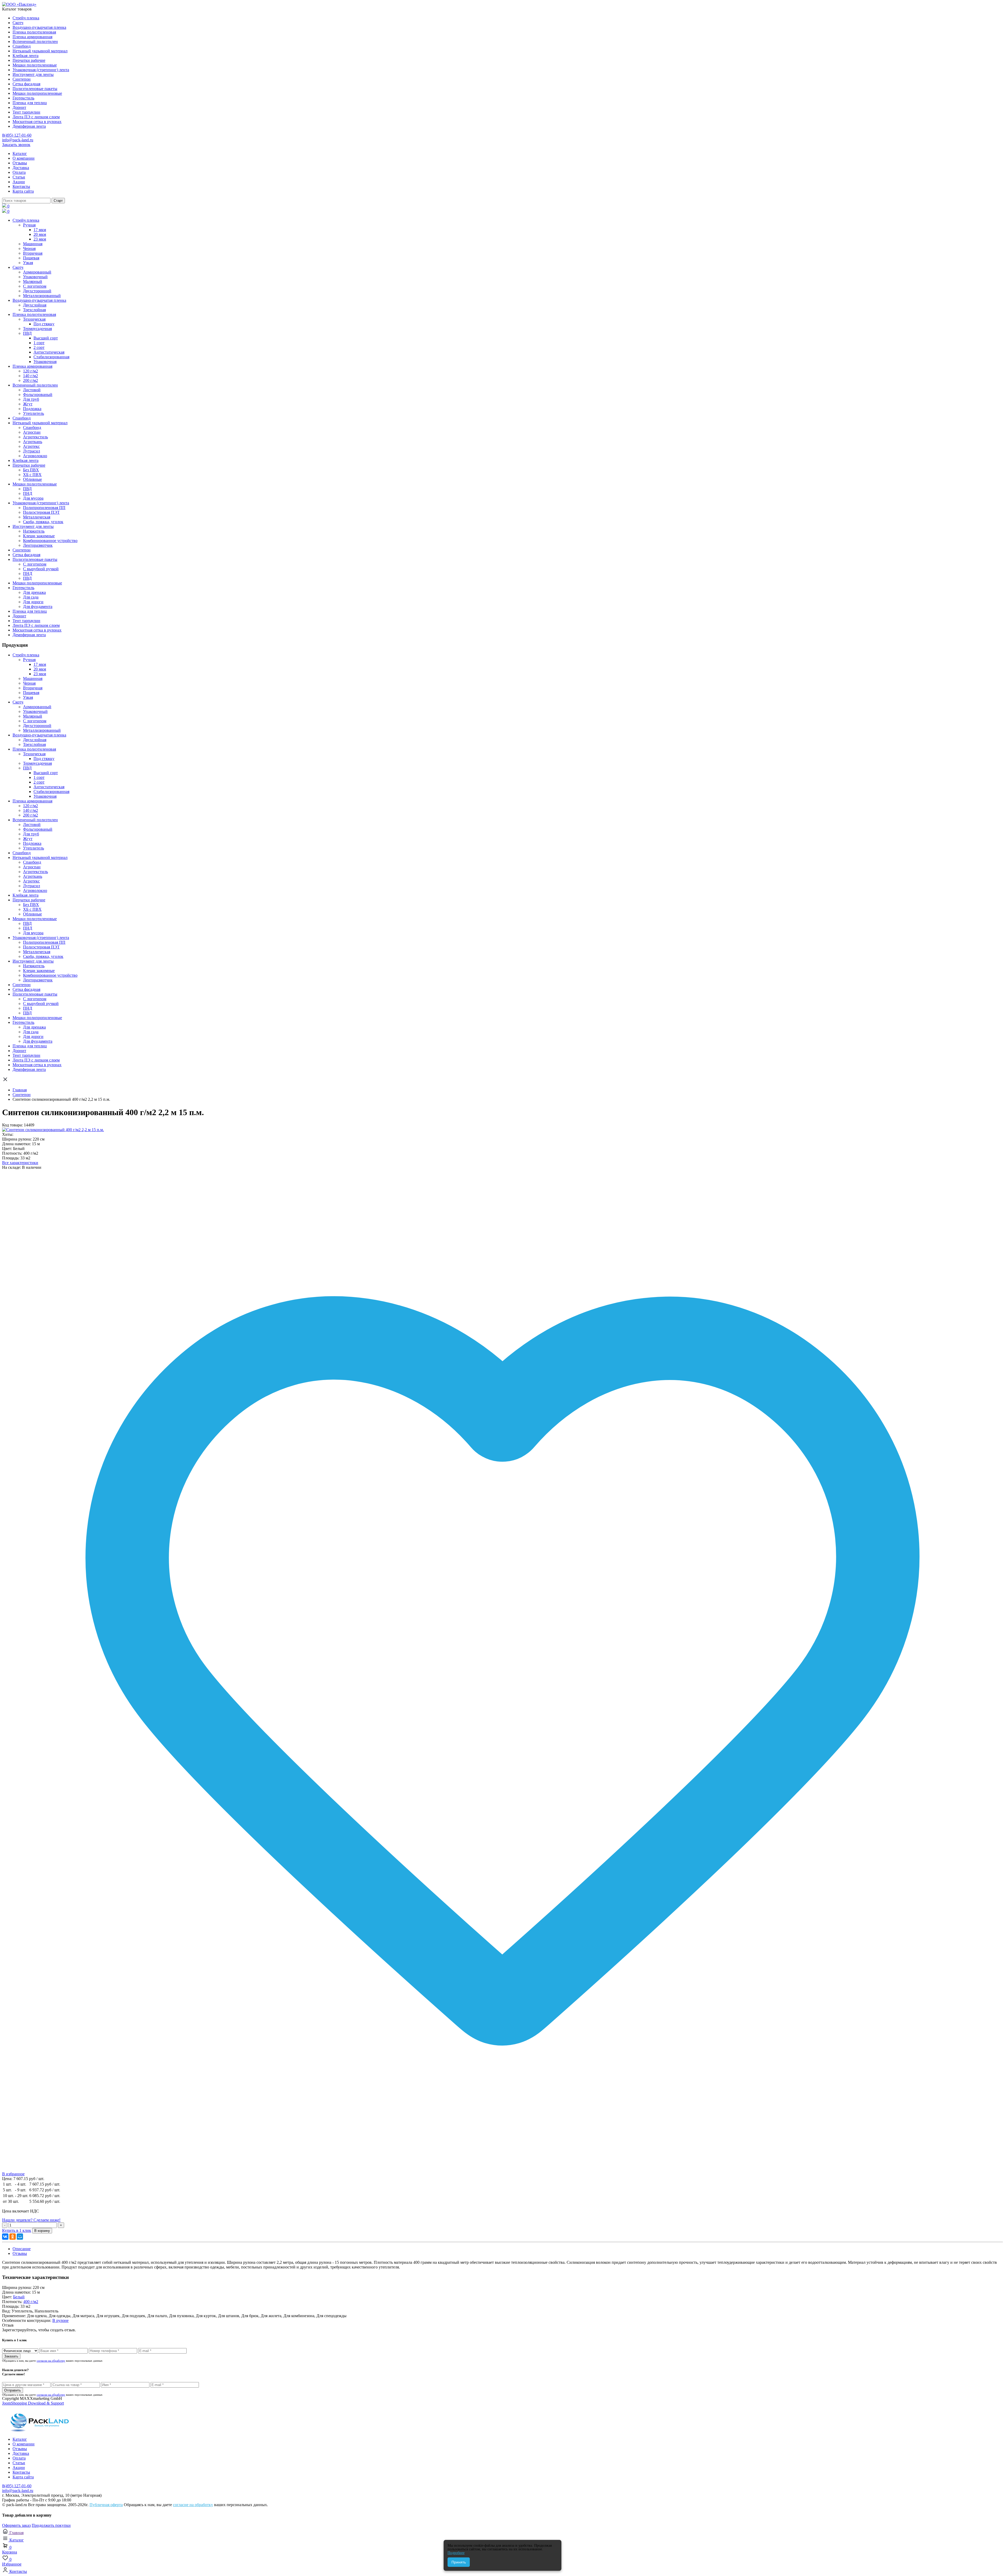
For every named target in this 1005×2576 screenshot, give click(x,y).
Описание (22, 2249)
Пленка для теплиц (30, 103)
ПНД (28, 493)
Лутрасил (32, 451)
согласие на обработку (51, 2361)
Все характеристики (20, 1163)
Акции (19, 182)
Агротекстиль (35, 437)
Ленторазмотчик (38, 545)
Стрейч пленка (26, 18)
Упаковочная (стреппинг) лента (41, 70)
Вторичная (33, 253)
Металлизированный (42, 296)
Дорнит (19, 107)
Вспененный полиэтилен (35, 41)
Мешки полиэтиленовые (35, 65)
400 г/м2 (31, 2302)
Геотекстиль (23, 98)
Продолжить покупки (51, 2525)
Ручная (29, 225)
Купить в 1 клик (17, 2230)
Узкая (28, 263)
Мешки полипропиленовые (37, 93)
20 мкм (40, 234)
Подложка (32, 409)
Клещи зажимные (39, 536)
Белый (19, 2297)
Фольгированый (38, 395)
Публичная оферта (106, 2505)
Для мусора (33, 498)
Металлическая (37, 517)
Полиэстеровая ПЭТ (41, 512)
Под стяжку (44, 324)
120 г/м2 (30, 371)
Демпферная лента (29, 126)
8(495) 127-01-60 (17, 135)
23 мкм (40, 239)
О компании (24, 158)
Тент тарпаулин (26, 112)
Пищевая (31, 258)
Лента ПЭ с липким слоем (36, 117)
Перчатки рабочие (29, 60)
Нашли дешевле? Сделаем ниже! (31, 2220)
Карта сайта (23, 191)
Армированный (37, 272)
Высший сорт (46, 338)
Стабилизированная (51, 357)
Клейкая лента (26, 56)
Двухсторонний (37, 291)
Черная (29, 248)
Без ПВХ (31, 470)
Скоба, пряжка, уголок (43, 522)
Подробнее (456, 2553)
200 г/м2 (30, 380)
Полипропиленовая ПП (44, 508)
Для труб (31, 399)
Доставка (21, 168)
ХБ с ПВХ (32, 475)
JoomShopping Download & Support (33, 2403)
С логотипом (35, 286)
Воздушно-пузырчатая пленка (39, 27)
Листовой (32, 390)
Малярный (33, 281)
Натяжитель (34, 531)
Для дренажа (34, 592)
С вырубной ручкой (41, 569)
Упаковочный (35, 277)
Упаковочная (45, 362)
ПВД (27, 333)
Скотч (18, 23)
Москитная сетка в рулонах (37, 122)
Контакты (21, 186)
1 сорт (39, 343)
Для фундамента (38, 607)
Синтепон (22, 79)
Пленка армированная (32, 37)
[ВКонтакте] (5, 2237)
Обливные (32, 479)
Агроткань (33, 442)
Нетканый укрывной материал (40, 51)
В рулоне (60, 2320)
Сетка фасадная (26, 84)
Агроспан (32, 432)
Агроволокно (35, 456)
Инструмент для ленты (33, 74)
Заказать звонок (16, 145)
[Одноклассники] (13, 2237)
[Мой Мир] (20, 2237)
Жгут (28, 404)
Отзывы (20, 163)
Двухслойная (35, 305)
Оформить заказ (16, 2525)
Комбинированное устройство (50, 541)
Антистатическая (49, 352)
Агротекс (31, 446)
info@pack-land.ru (18, 140)
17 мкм (40, 230)
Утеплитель (33, 413)
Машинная (33, 244)
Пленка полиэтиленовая (34, 32)
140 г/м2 (30, 376)
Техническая (34, 319)
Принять (459, 2562)
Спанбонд (22, 46)
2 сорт (39, 347)
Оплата (19, 172)
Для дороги (33, 602)
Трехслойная (34, 310)
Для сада (31, 597)
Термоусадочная (37, 329)
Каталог (20, 153)
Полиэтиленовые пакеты (35, 89)
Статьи (19, 177)
